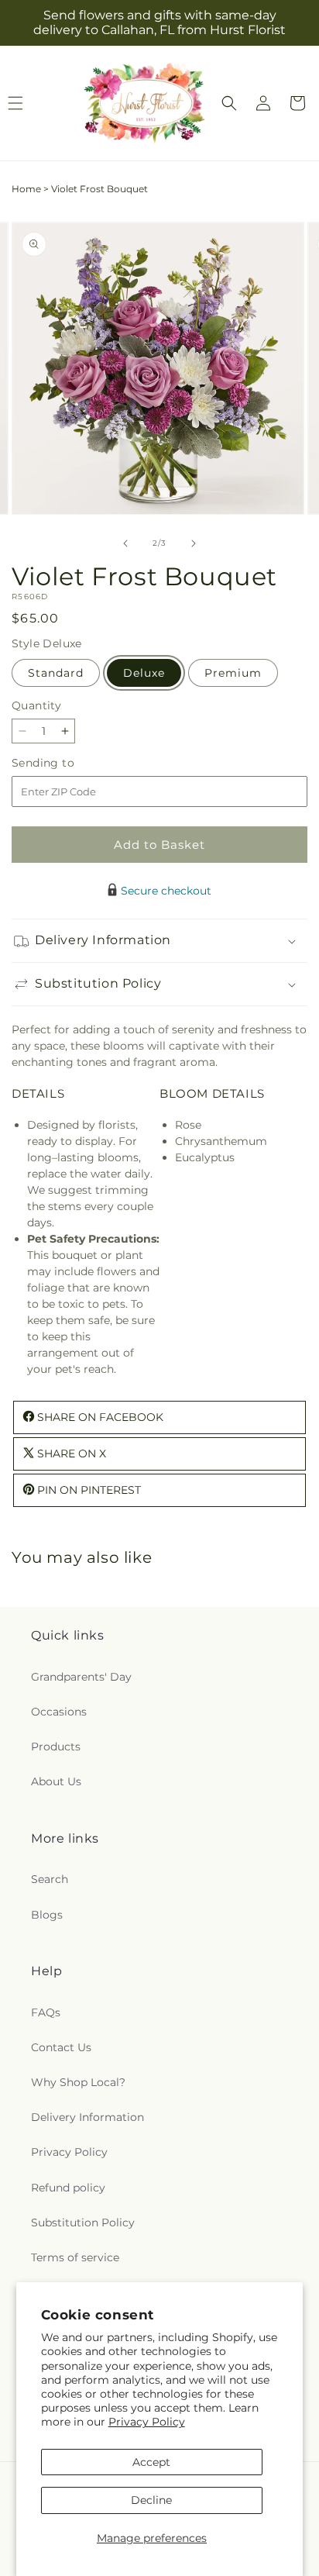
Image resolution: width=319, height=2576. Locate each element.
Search (50, 1879)
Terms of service (75, 2257)
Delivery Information (87, 2117)
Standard (56, 673)
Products (56, 1747)
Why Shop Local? (78, 2082)
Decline (151, 2500)
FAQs (46, 2012)
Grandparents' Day (81, 1677)
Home (26, 189)
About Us (56, 1781)
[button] (229, 103)
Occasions (59, 1712)
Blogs (47, 1915)
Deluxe (144, 673)
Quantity (36, 705)
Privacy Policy (147, 2422)
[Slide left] (125, 543)
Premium (233, 673)
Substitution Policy (83, 2223)
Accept (151, 2462)
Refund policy (68, 2188)
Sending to (66, 763)
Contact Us (61, 2047)
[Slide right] (194, 543)
